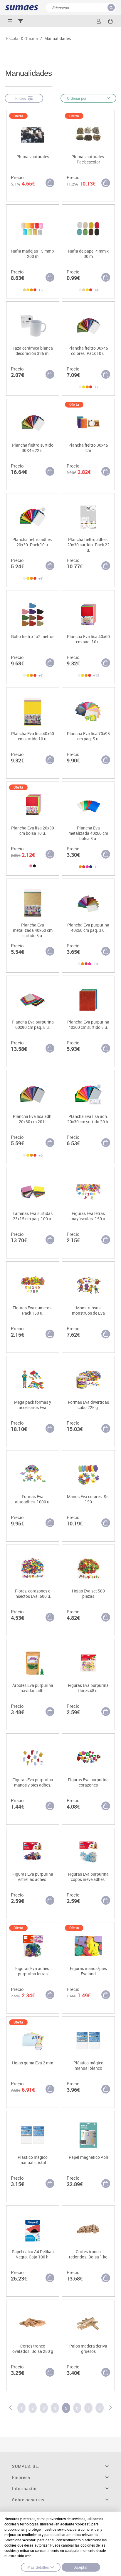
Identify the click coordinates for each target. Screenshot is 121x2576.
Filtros (22, 98)
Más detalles (38, 2567)
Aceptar (81, 2567)
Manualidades (58, 39)
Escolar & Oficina (22, 39)
